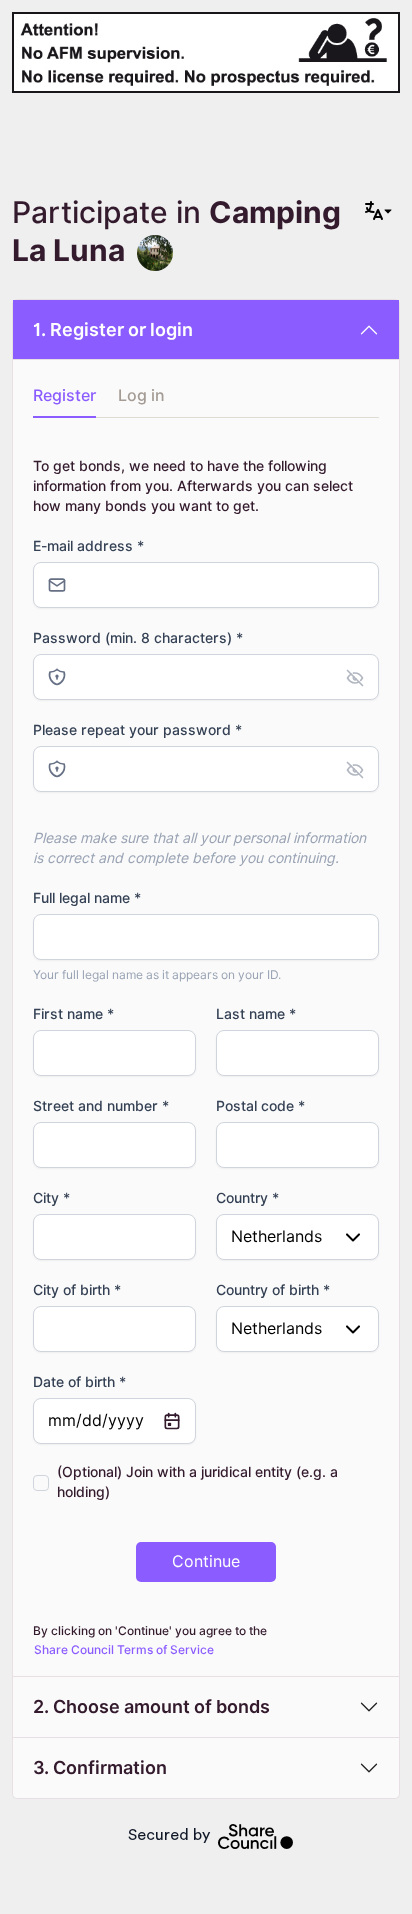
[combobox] (297, 1237)
